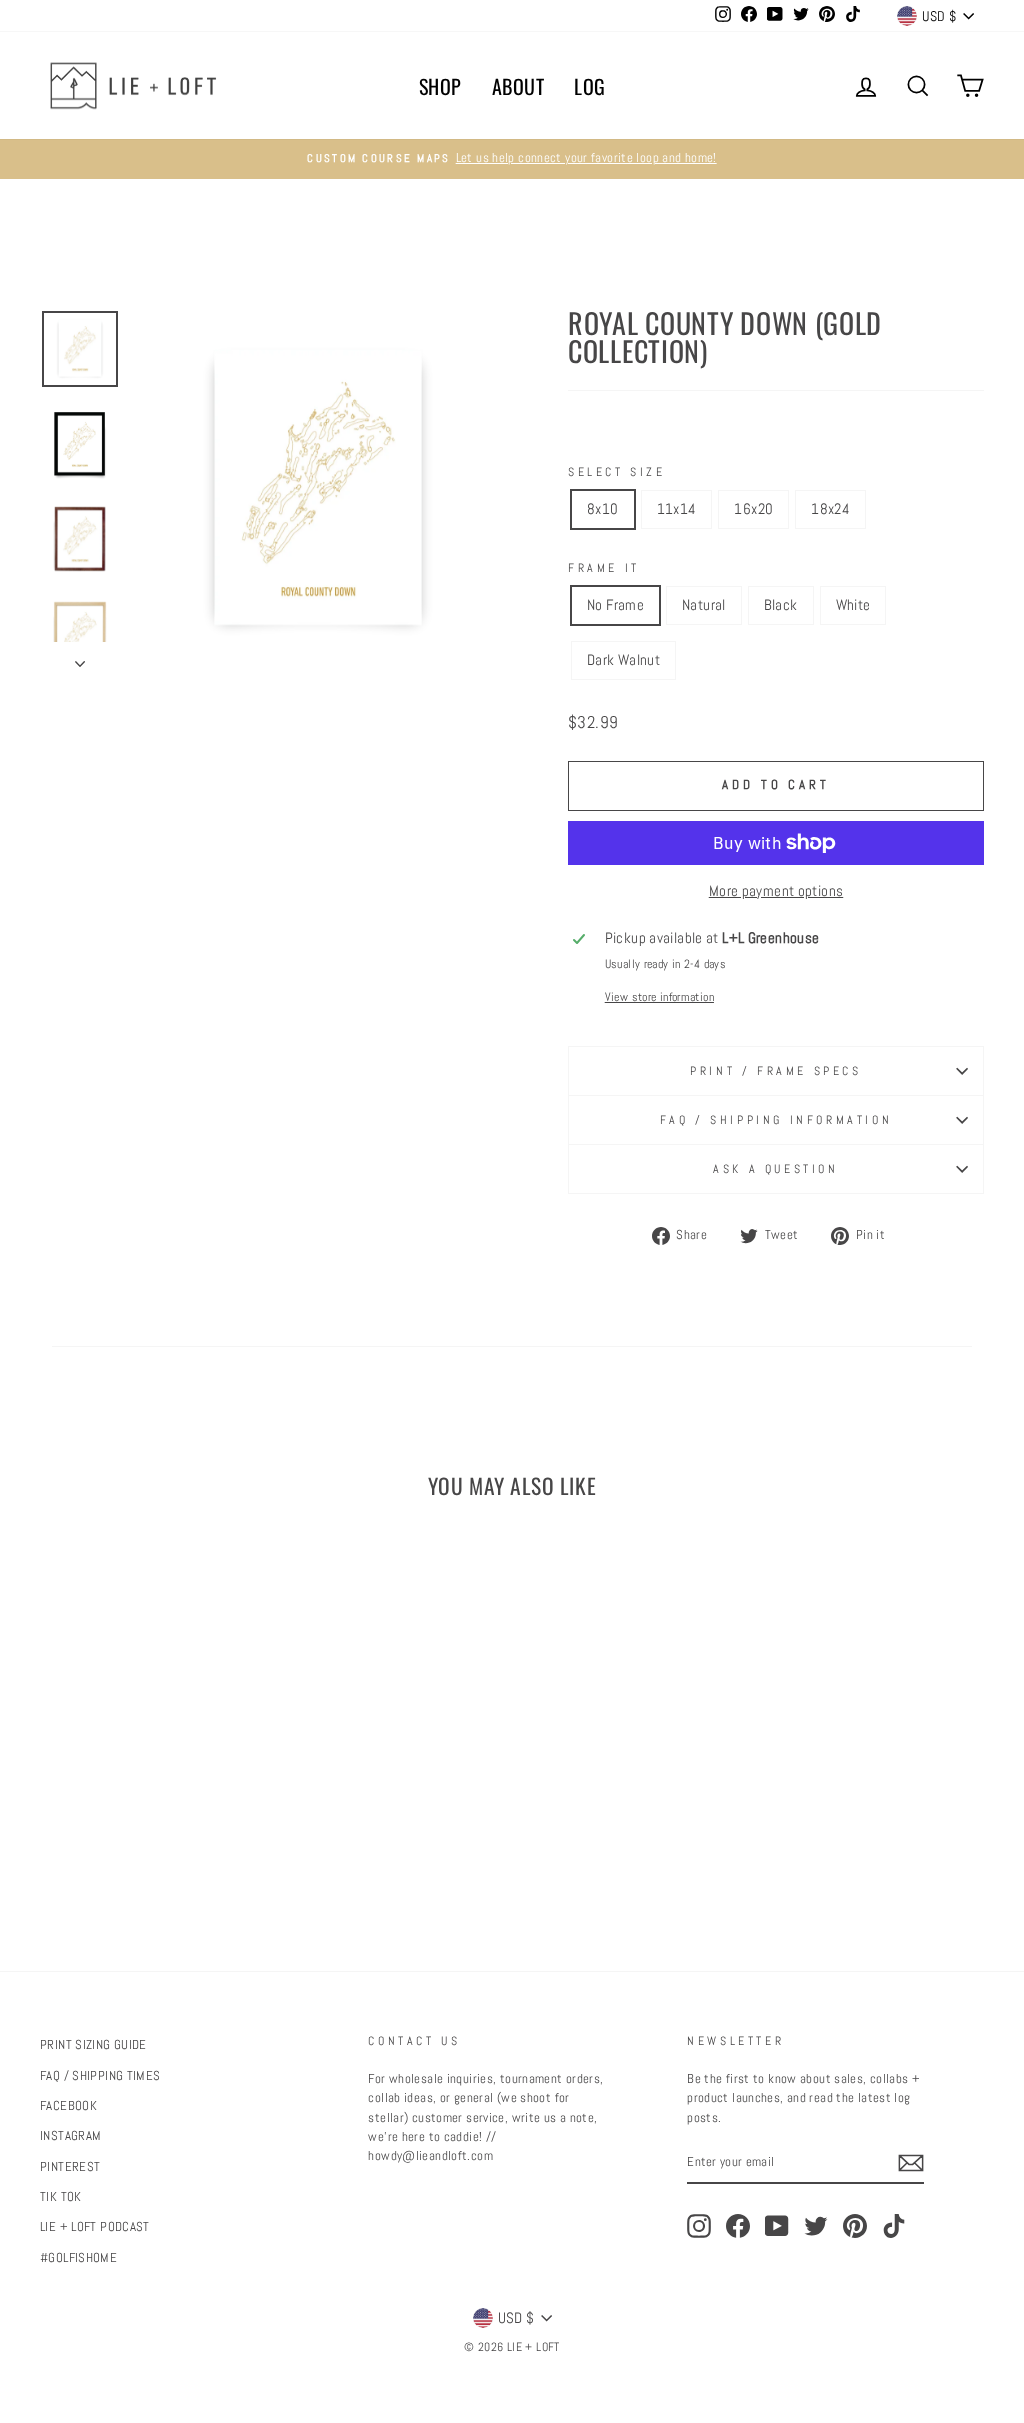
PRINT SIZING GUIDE (93, 2045)
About (518, 86)
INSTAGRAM (70, 2136)
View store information (659, 997)
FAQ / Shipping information (776, 1120)
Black (781, 604)
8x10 (603, 508)
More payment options (776, 890)
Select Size (617, 472)
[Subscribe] (911, 2163)
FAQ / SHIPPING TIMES (100, 2076)
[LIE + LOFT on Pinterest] (855, 2226)
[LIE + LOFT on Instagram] (699, 2226)
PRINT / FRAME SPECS (775, 1071)
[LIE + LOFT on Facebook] (738, 2226)
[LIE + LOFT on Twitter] (816, 2226)
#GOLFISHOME (78, 2258)
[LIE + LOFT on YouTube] (777, 2226)
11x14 (677, 508)
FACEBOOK (68, 2106)
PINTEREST (70, 2167)
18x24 (830, 508)
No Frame (615, 604)
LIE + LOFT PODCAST (95, 2227)
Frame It (604, 568)
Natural (704, 604)
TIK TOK (61, 2197)
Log (590, 86)
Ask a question (775, 1169)
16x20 (753, 508)
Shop (440, 86)
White (853, 604)
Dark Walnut (623, 659)
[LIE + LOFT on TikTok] (894, 2226)
